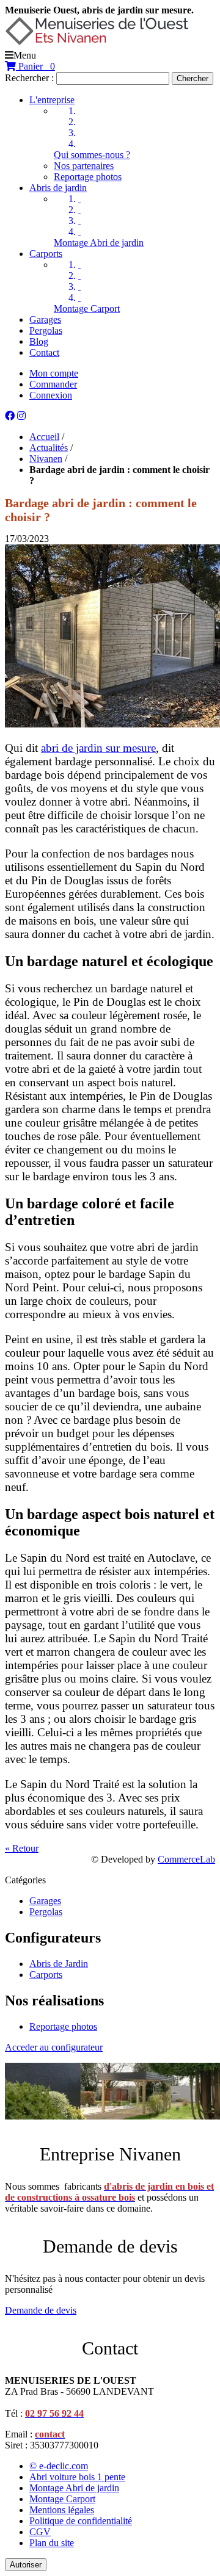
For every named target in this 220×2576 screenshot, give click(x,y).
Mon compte (54, 373)
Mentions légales (62, 2510)
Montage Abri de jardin (99, 243)
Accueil (44, 437)
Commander (53, 384)
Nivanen (46, 459)
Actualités (49, 448)
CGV (40, 2532)
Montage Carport (87, 308)
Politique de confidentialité (81, 2521)
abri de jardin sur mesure (98, 748)
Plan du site (52, 2543)
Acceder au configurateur (54, 2047)
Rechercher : (29, 78)
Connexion (51, 395)
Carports (46, 1975)
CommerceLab (186, 1859)
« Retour (22, 1848)
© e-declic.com (59, 2466)
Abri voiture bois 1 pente (77, 2477)
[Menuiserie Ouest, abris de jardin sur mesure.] (97, 44)
